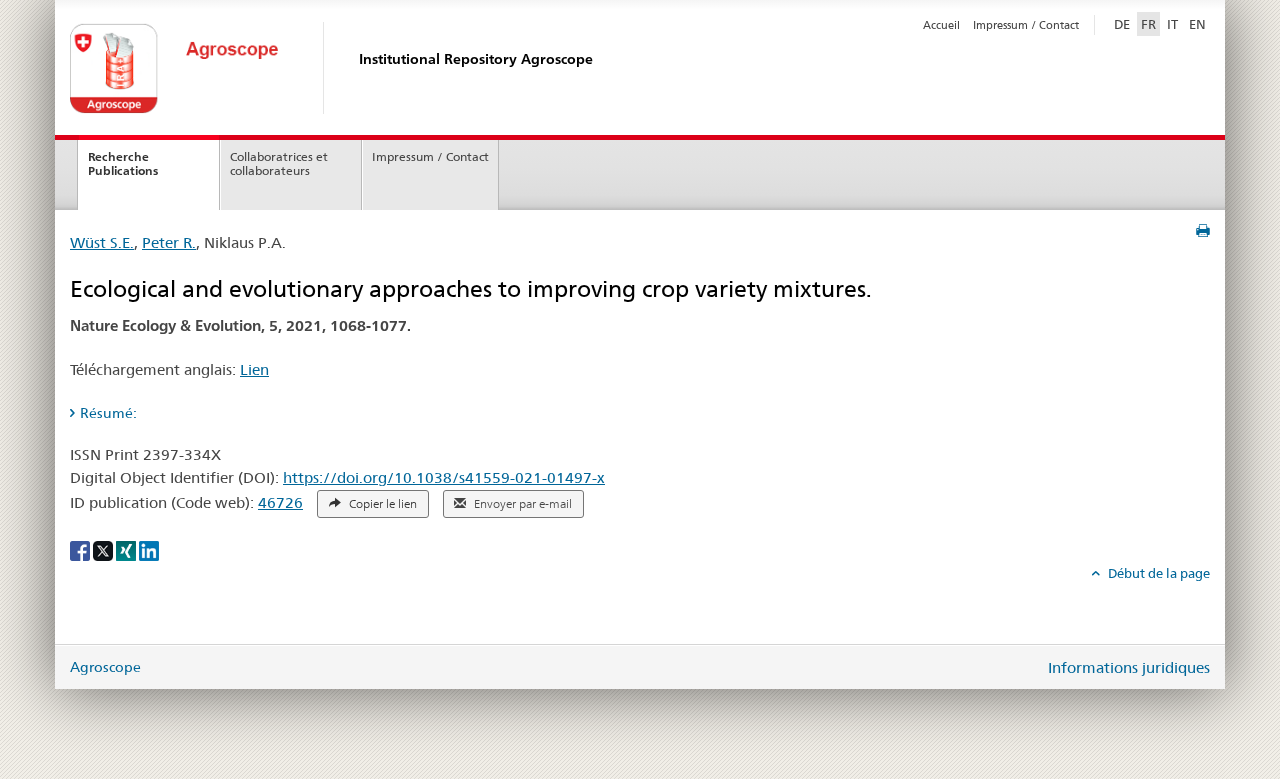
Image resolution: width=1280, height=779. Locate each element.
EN (1197, 24)
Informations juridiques (1129, 667)
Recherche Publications (123, 164)
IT (1172, 24)
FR (1148, 24)
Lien (254, 369)
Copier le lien (381, 504)
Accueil (941, 25)
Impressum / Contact (1026, 25)
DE (1124, 23)
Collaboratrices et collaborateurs (279, 164)
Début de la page (1157, 573)
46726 (280, 502)
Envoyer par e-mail (521, 504)
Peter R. (169, 242)
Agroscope (105, 667)
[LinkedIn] (149, 550)
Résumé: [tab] (108, 413)
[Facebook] (81, 550)
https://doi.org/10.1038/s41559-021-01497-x (444, 477)
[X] (104, 550)
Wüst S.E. (102, 242)
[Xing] (127, 550)
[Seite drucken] (1203, 231)
